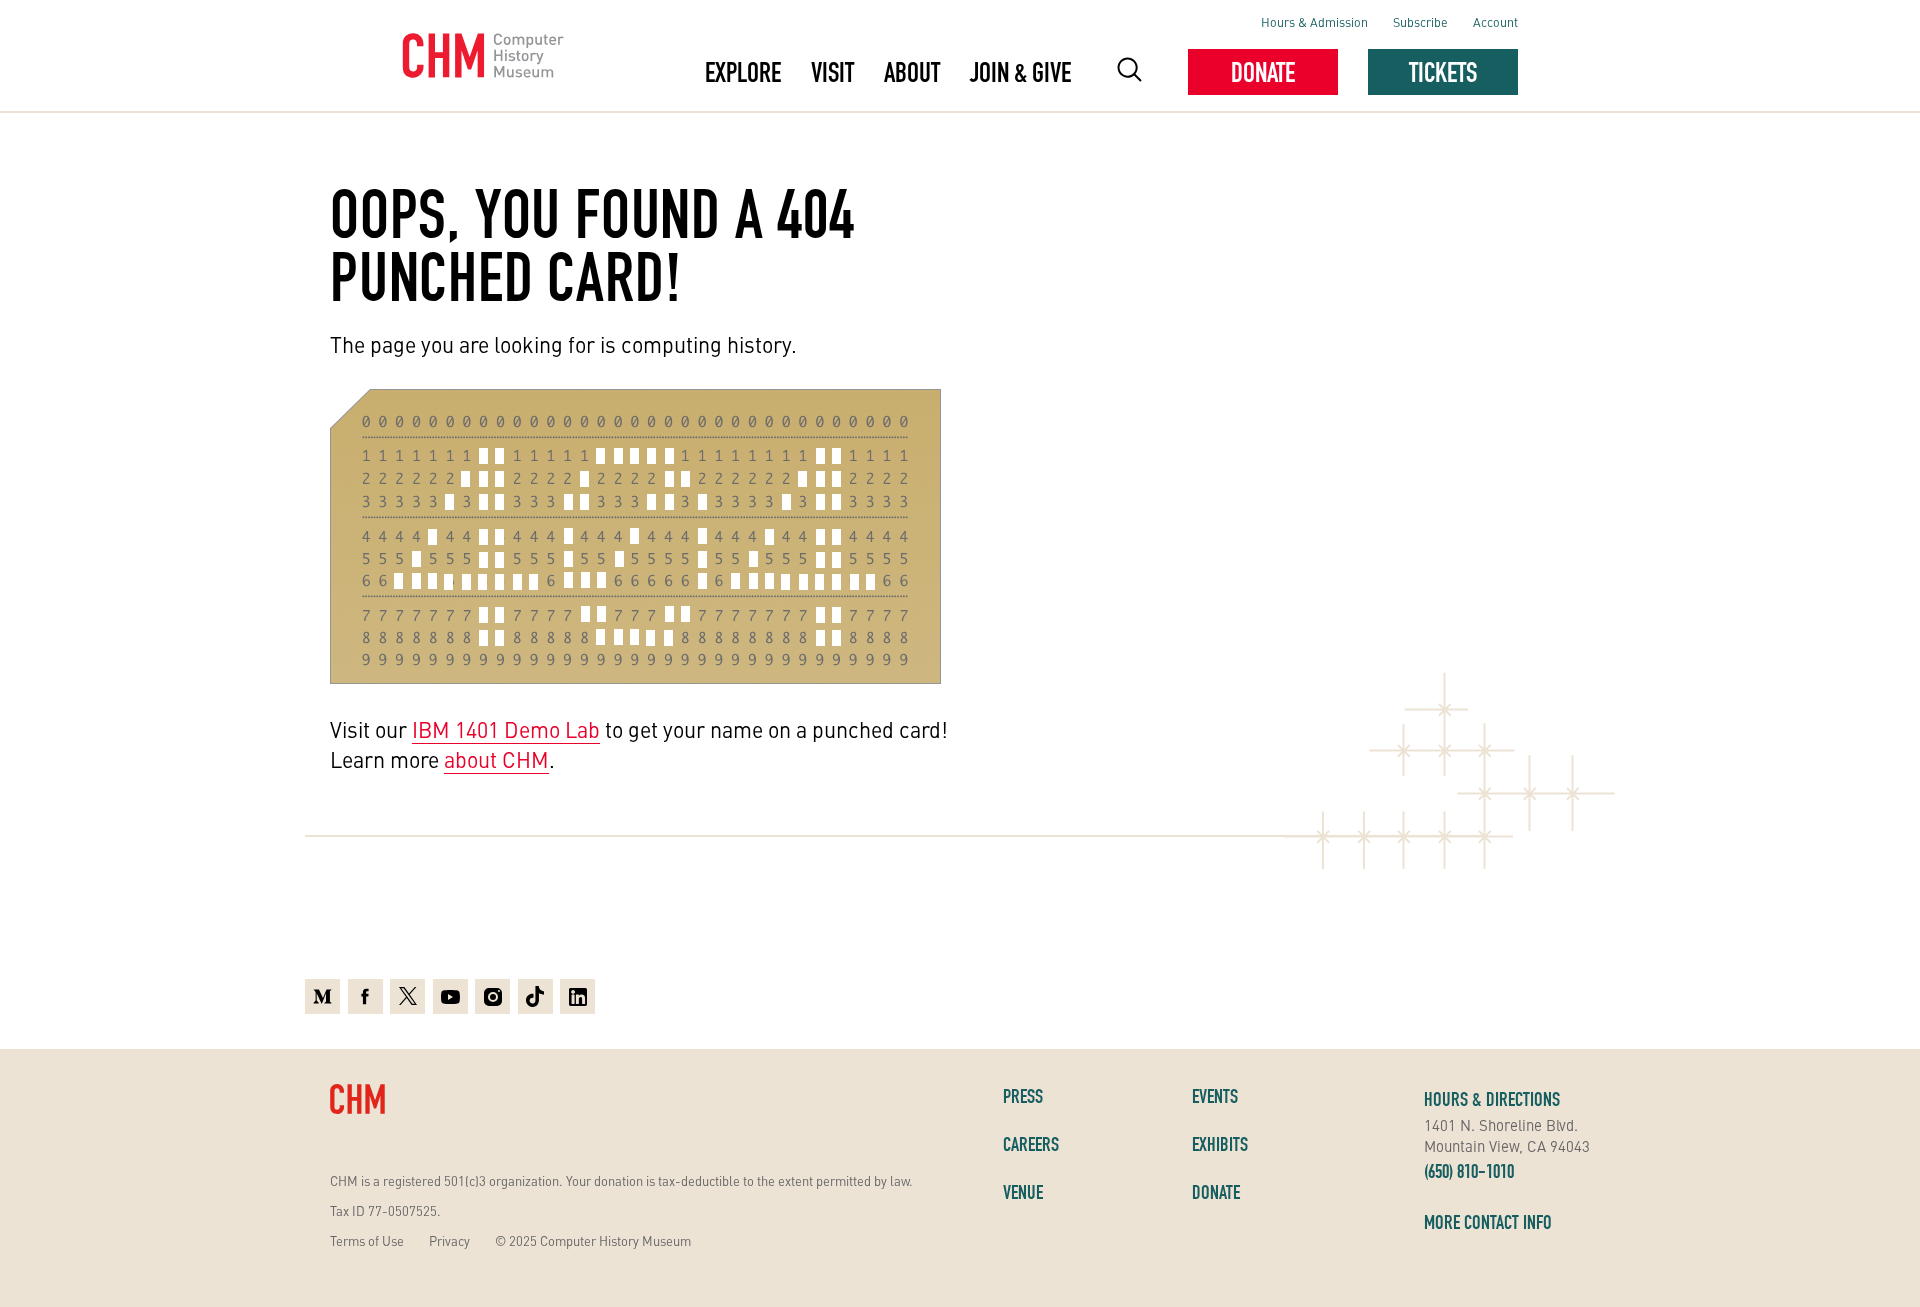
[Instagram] (492, 996)
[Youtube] (450, 996)
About (912, 72)
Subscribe (1420, 21)
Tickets (1443, 72)
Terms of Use (367, 1240)
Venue (1023, 1192)
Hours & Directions (1492, 1099)
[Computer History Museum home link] (483, 56)
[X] (407, 996)
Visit (832, 72)
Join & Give (1020, 72)
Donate (1263, 72)
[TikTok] (535, 996)
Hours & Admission (1314, 21)
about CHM (496, 759)
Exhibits (1220, 1144)
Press (1023, 1096)
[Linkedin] (577, 996)
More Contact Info (1488, 1222)
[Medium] (322, 996)
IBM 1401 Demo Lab (506, 729)
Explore (743, 72)
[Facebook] (365, 996)
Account (1495, 21)
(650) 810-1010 (1469, 1171)
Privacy (449, 1240)
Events (1215, 1096)
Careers (1031, 1144)
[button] (1129, 72)
